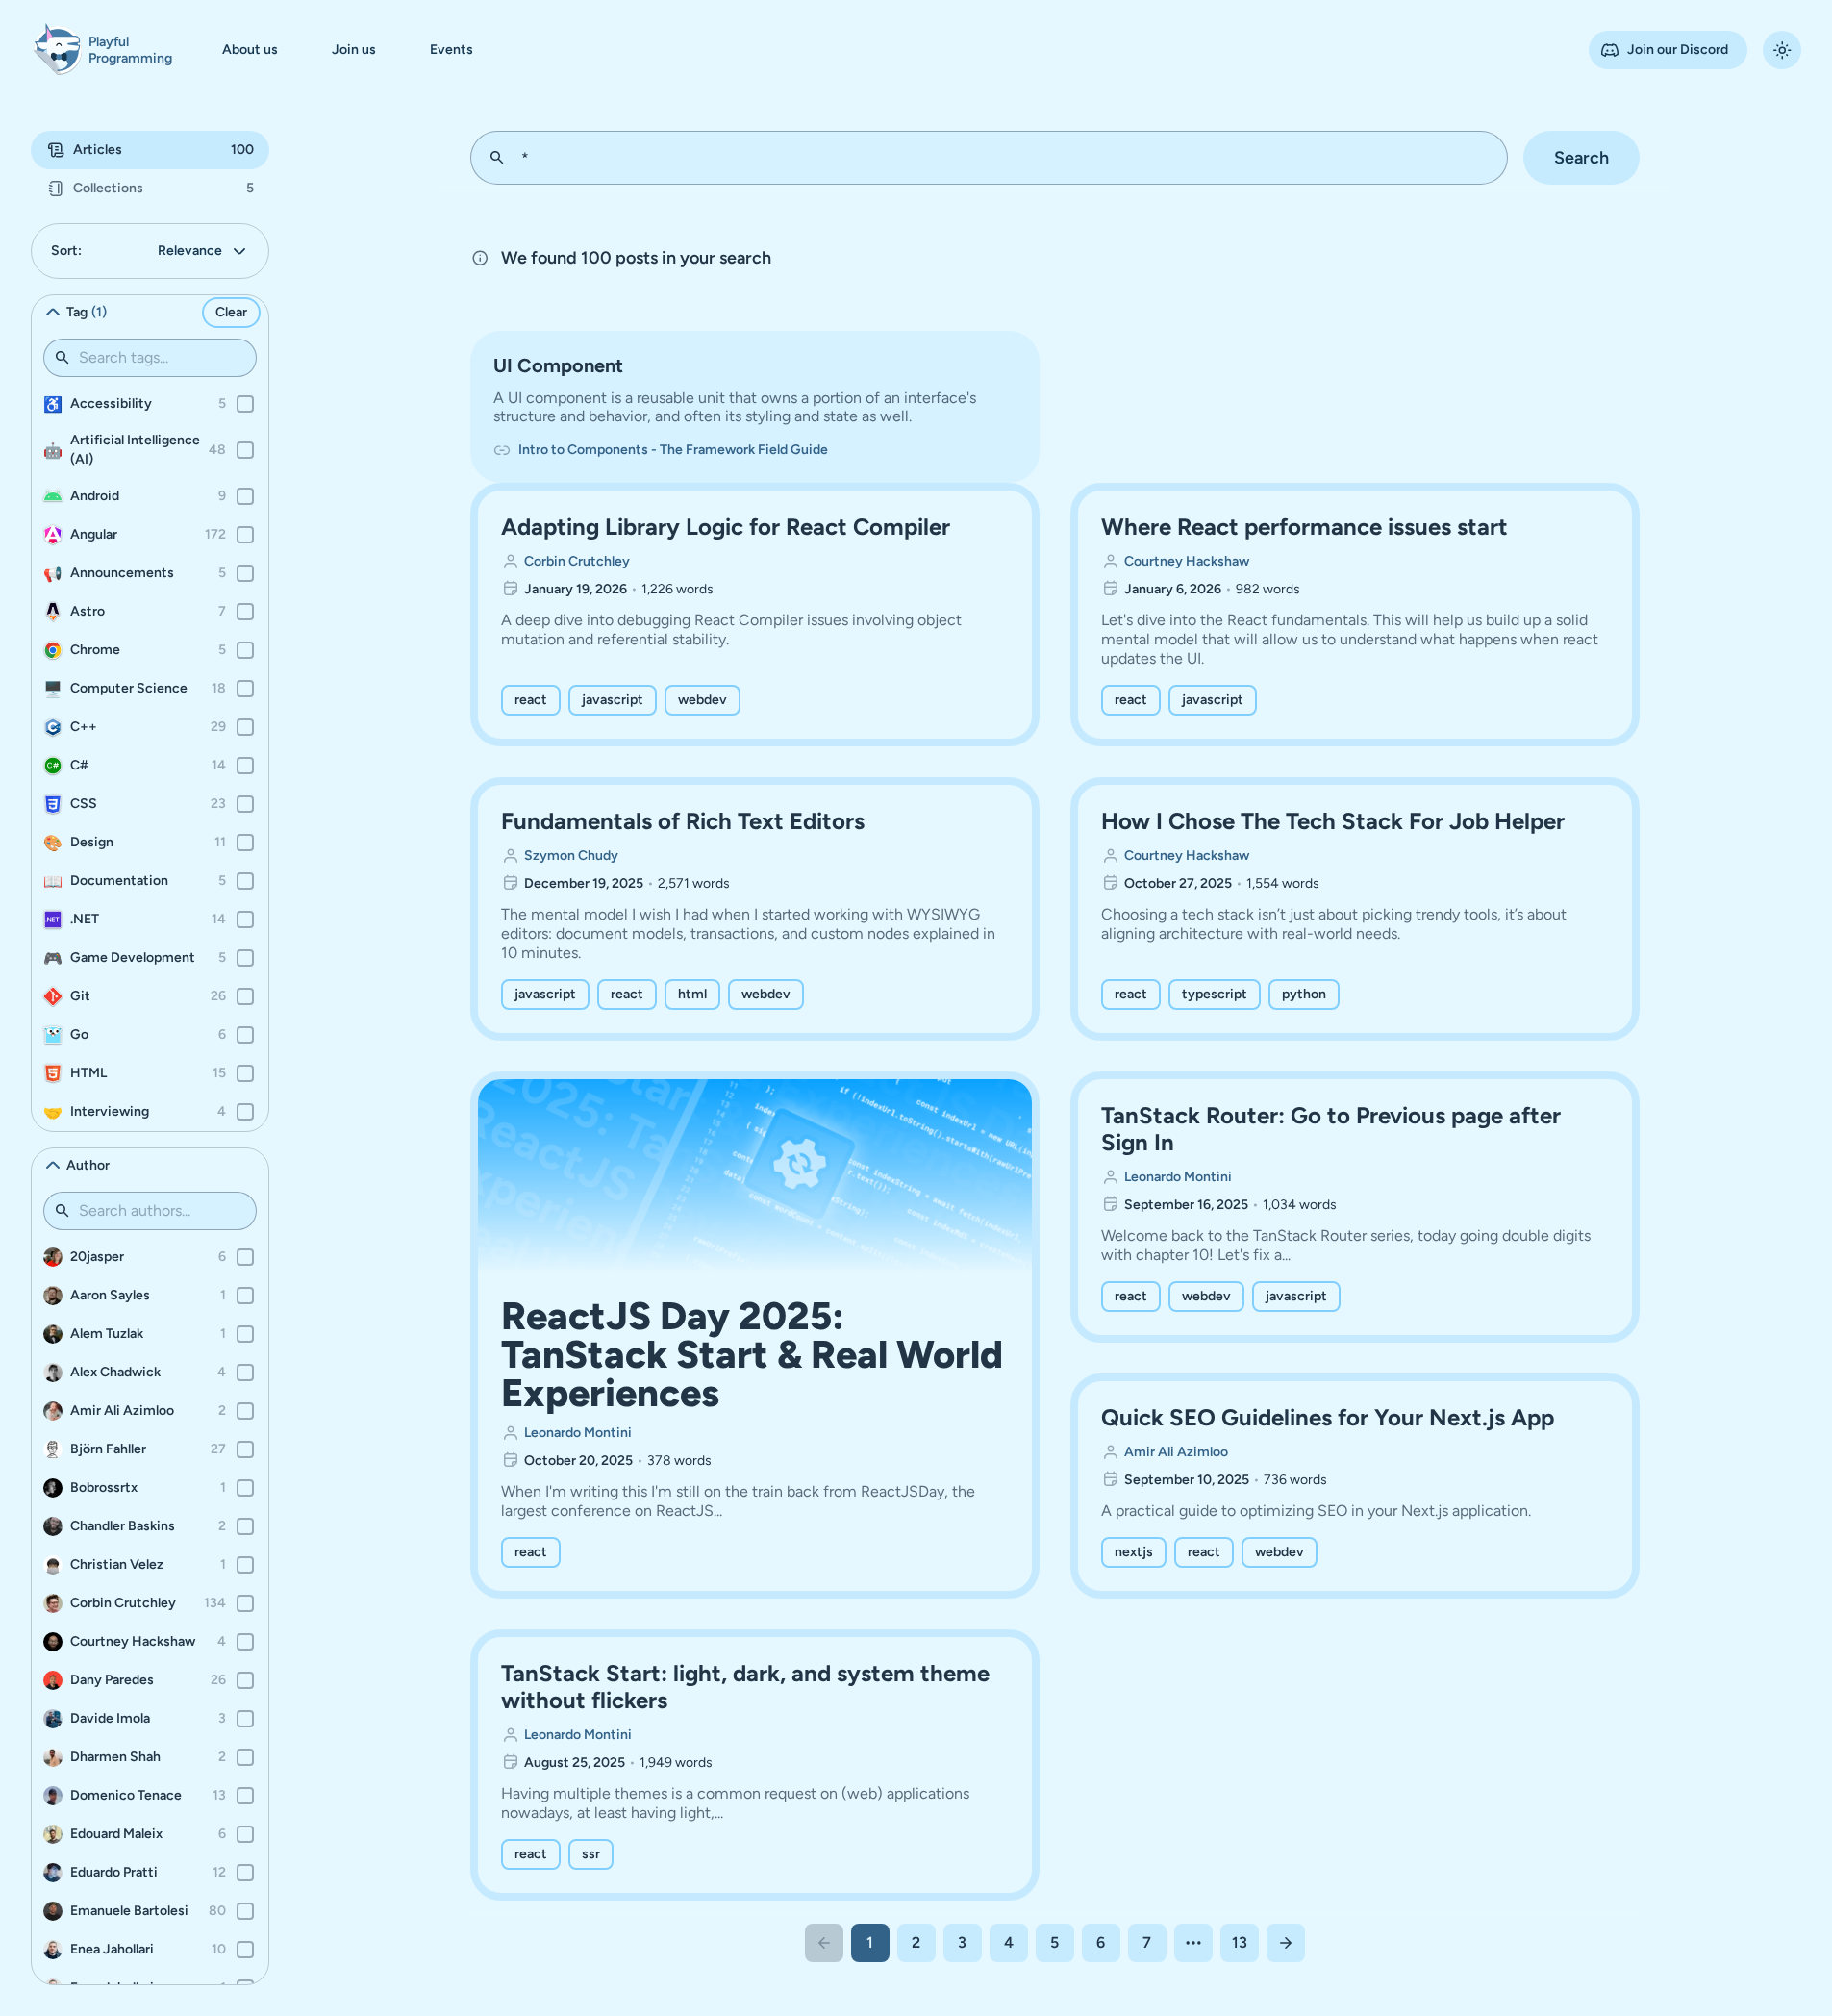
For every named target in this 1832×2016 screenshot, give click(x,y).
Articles (163, 150)
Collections (163, 188)
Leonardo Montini (578, 1433)
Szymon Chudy (571, 856)
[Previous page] (824, 1943)
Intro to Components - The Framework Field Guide (673, 450)
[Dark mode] (1782, 50)
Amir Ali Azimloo (1176, 1452)
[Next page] (1286, 1943)
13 (1240, 1942)
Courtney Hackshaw (1187, 561)
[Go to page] (1193, 1943)
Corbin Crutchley (577, 561)
